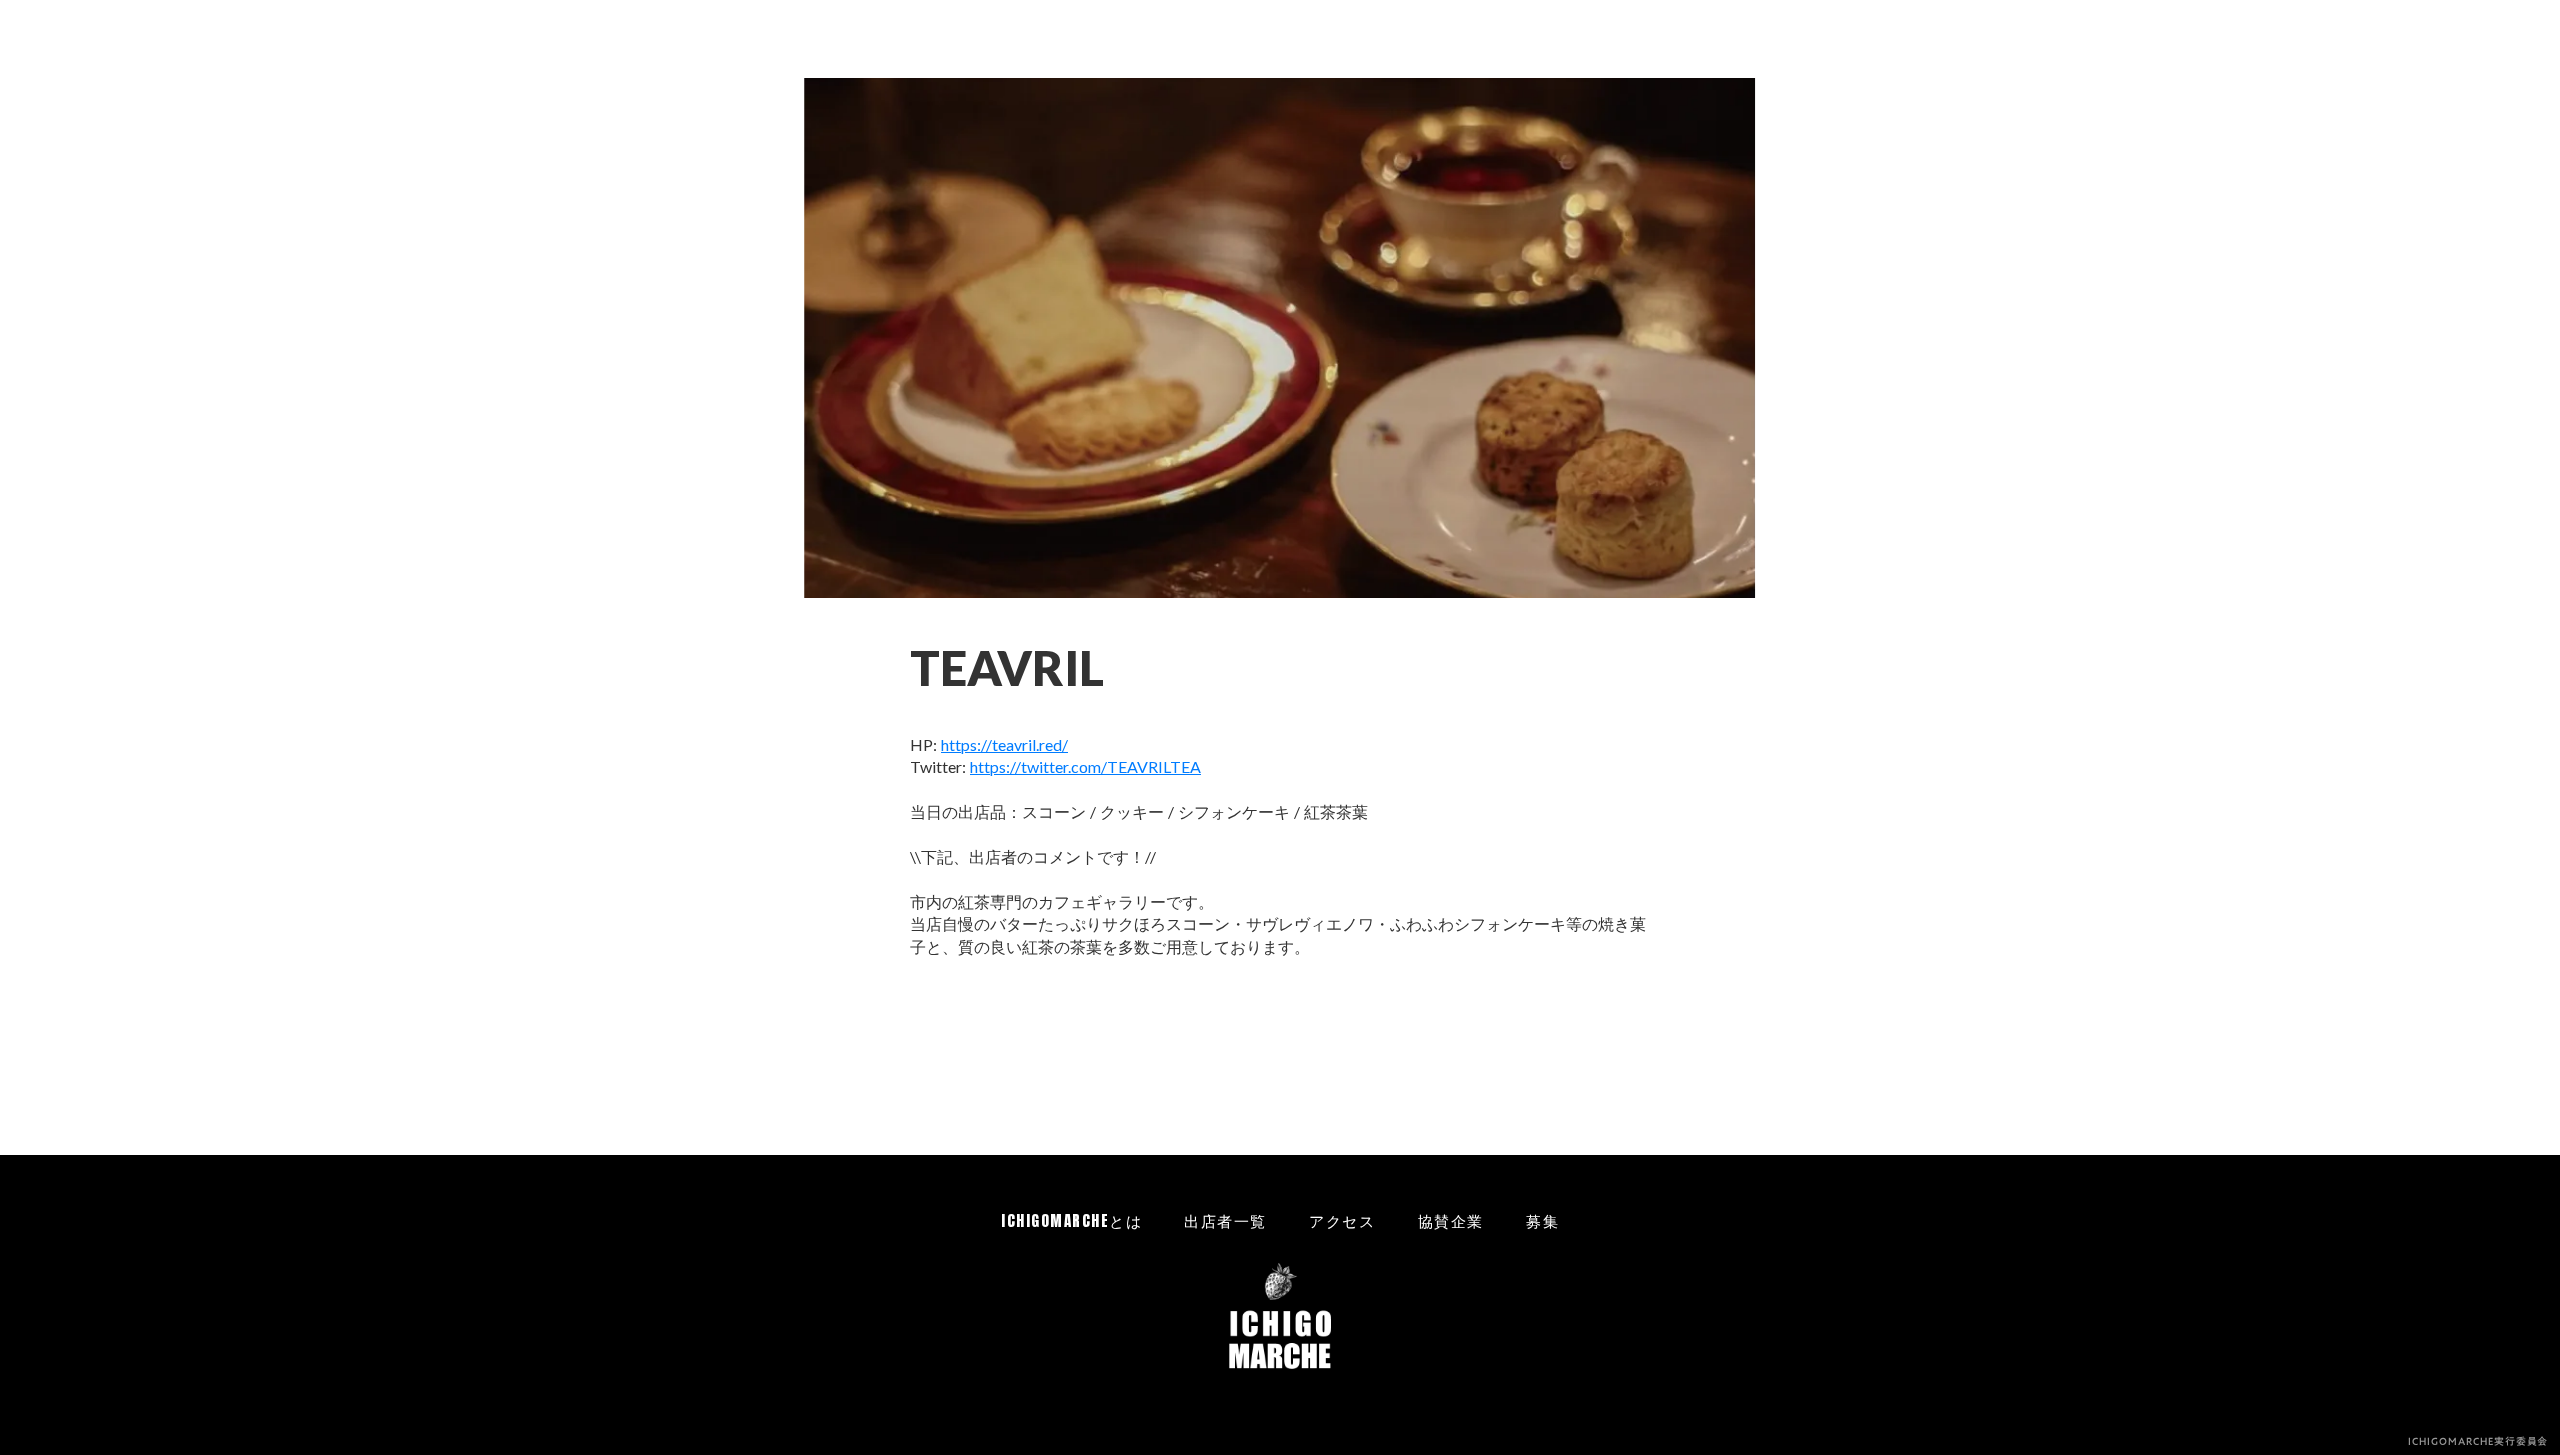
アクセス (1342, 1220)
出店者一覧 (1225, 1220)
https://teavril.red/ (1004, 744)
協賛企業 (1451, 1220)
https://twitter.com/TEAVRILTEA (1085, 766)
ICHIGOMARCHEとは (1071, 1220)
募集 (1542, 1220)
